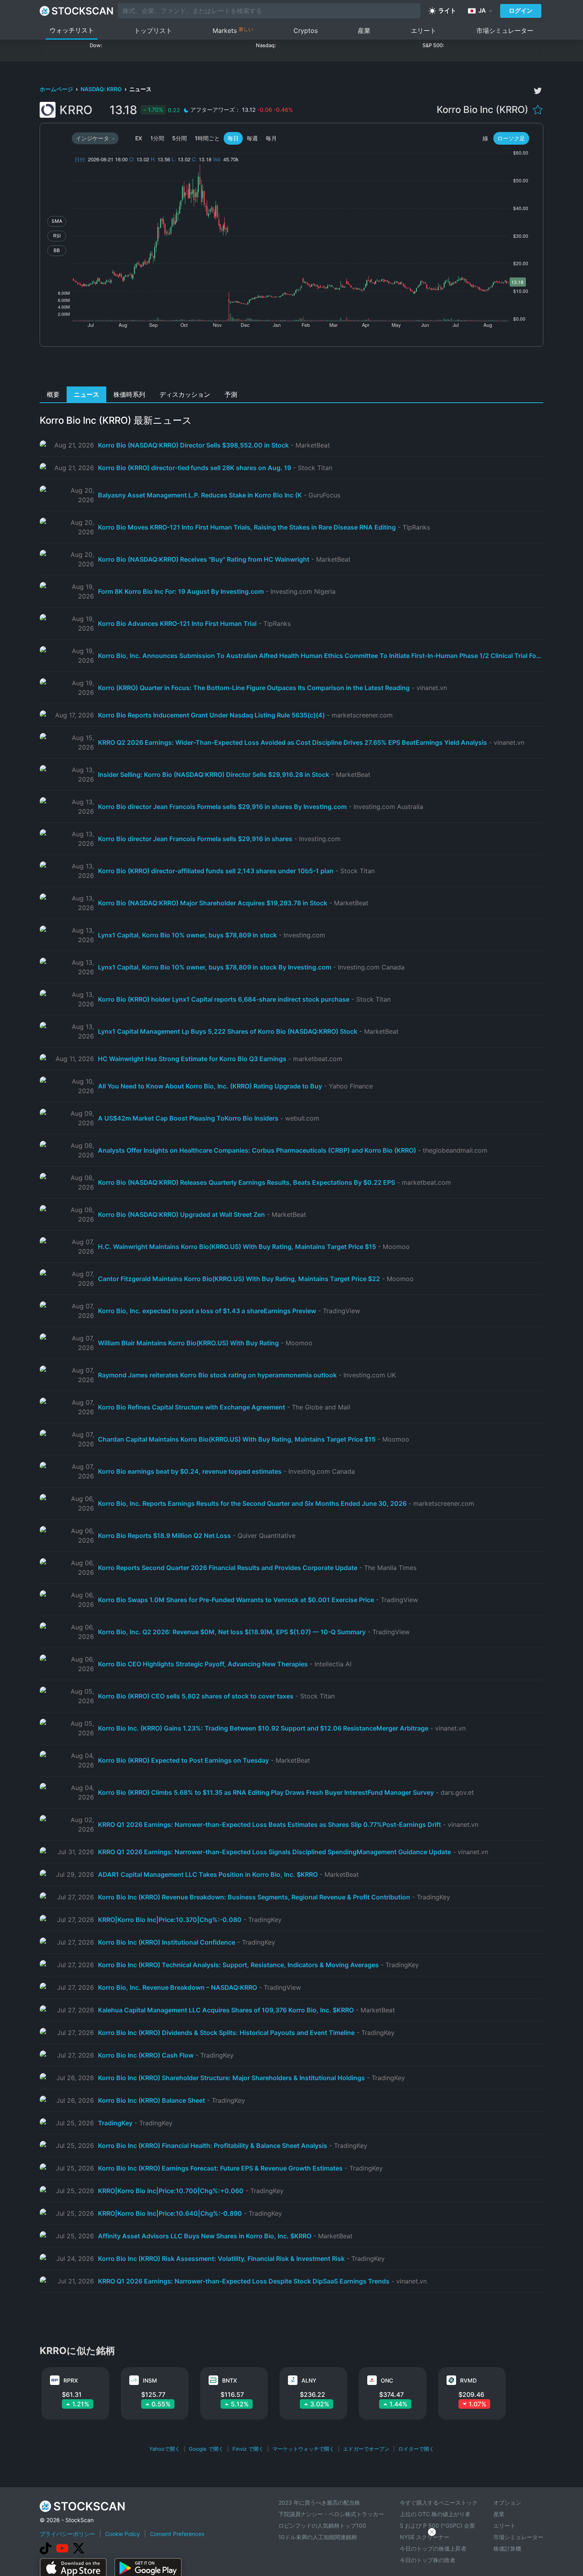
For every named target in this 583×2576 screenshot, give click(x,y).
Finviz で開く (248, 2449)
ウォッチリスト (72, 30)
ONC (387, 2380)
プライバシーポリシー (67, 2534)
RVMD (468, 2380)
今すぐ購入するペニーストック (439, 2502)
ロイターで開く (416, 2449)
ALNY (309, 2380)
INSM (150, 2380)
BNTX (229, 2380)
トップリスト (153, 31)
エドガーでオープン (366, 2449)
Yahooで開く (165, 2449)
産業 (364, 31)
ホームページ (57, 89)
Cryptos (306, 31)
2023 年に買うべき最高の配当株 (319, 2502)
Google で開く (206, 2449)
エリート (424, 31)
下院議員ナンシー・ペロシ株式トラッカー (331, 2514)
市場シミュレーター (505, 31)
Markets (233, 30)
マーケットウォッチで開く (303, 2449)
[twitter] (538, 91)
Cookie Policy (123, 2534)
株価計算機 (507, 2548)
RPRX (71, 2380)
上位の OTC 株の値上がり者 (435, 2514)
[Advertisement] (292, 369)
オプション (507, 2502)
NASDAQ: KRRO (102, 89)
